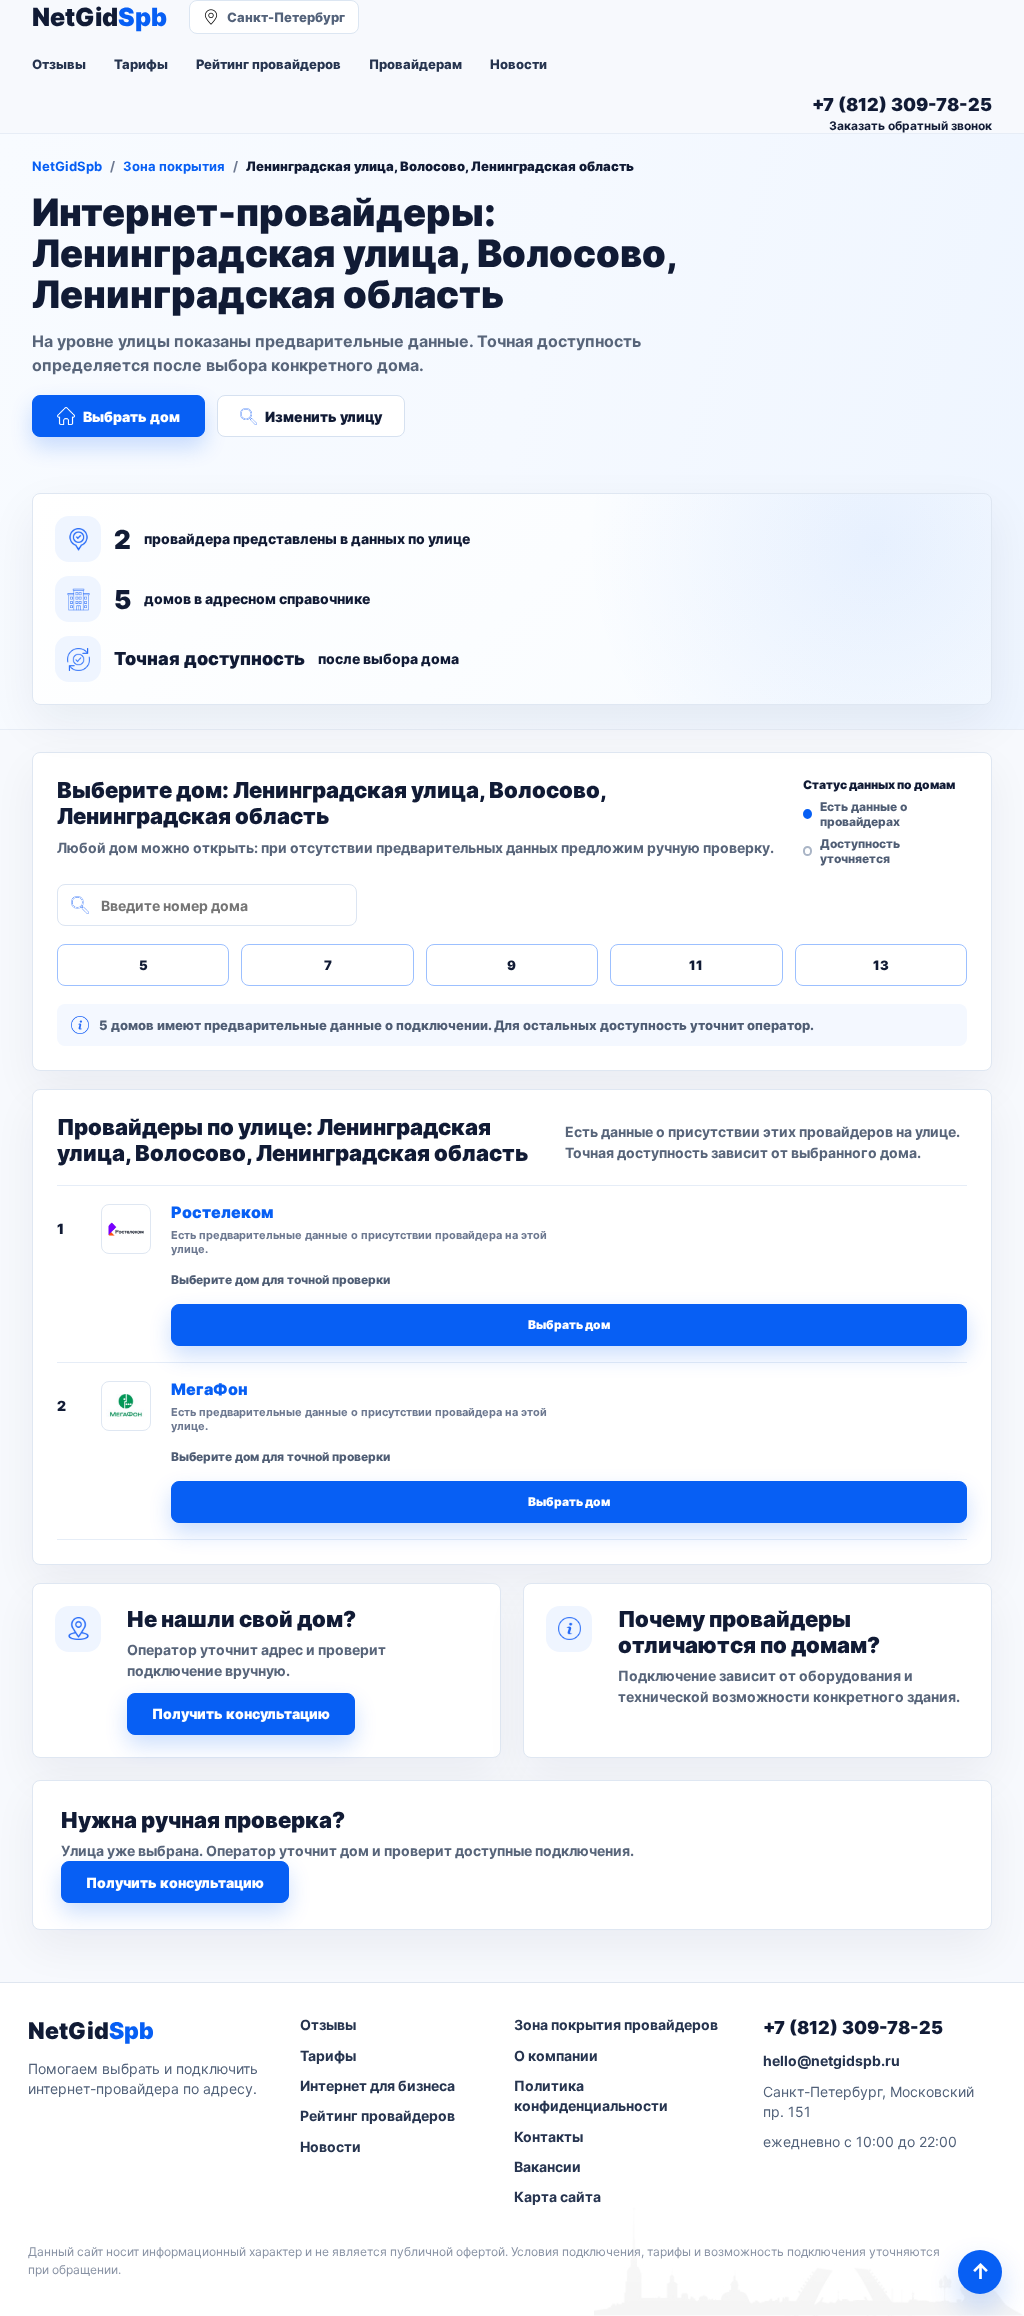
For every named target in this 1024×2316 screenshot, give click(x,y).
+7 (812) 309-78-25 (853, 2027)
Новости (518, 64)
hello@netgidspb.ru (831, 2060)
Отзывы (59, 64)
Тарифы (141, 64)
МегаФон (209, 1389)
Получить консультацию (241, 1713)
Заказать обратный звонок (910, 125)
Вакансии (547, 2166)
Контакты (548, 2136)
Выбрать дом (131, 416)
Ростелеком (222, 1212)
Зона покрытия (174, 166)
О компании (556, 2055)
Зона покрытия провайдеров (616, 2024)
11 (696, 965)
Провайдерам (415, 64)
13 (881, 965)
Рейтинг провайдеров (268, 64)
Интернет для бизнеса (377, 2085)
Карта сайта (557, 2196)
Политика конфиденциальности (591, 2095)
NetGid (99, 17)
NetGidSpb (67, 166)
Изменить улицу (323, 416)
